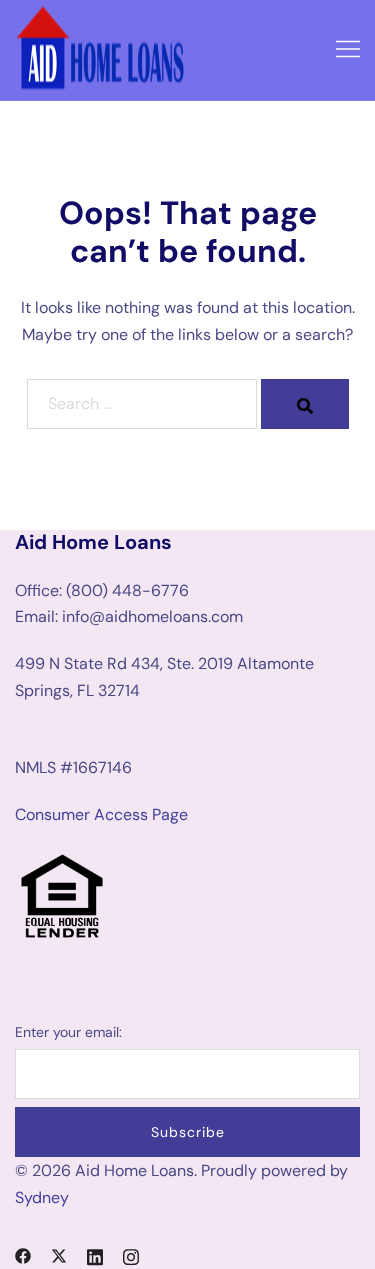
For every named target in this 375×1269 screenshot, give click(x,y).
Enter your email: (68, 1032)
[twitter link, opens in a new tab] (59, 1254)
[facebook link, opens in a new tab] (23, 1254)
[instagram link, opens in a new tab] (131, 1254)
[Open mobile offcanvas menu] (348, 50)
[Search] (305, 404)
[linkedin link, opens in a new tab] (95, 1254)
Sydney (42, 1197)
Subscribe (188, 1132)
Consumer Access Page (101, 814)
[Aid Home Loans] (101, 48)
